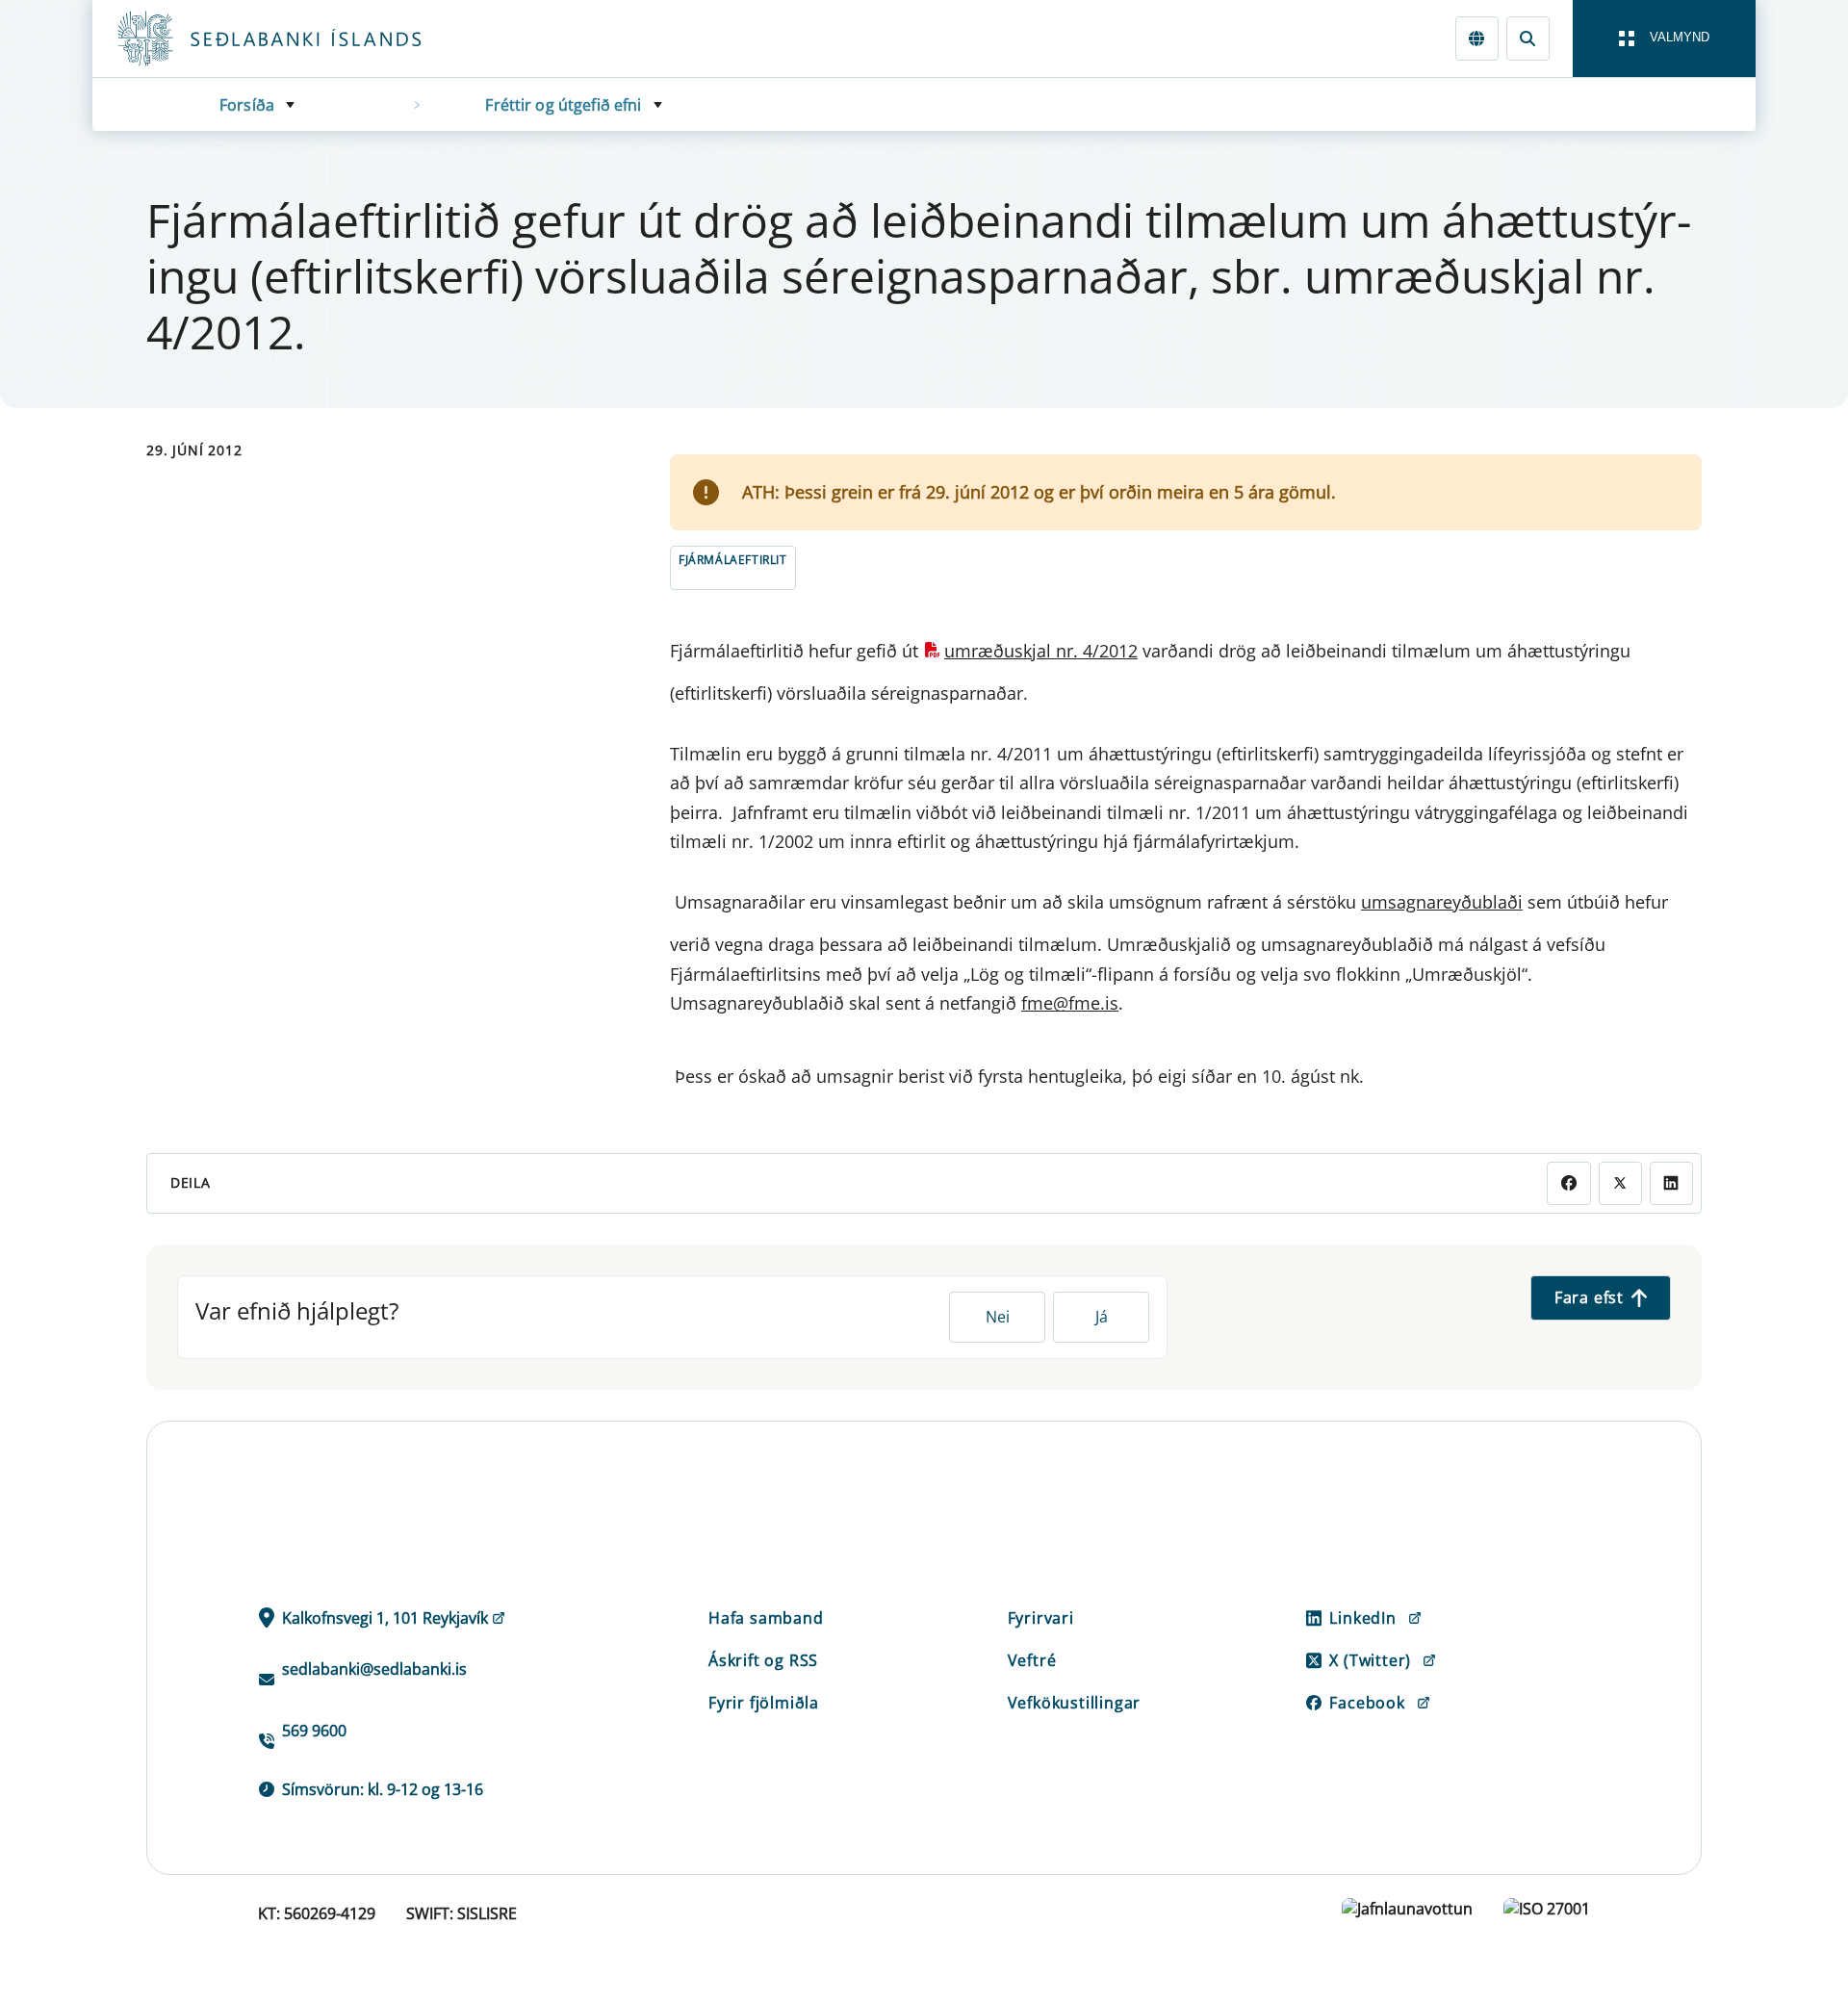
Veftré (1032, 1660)
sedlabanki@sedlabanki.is (374, 1669)
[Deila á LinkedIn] (1671, 1183)
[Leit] (1528, 38)
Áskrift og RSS (763, 1660)
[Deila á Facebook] (1568, 1183)
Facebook (1367, 1703)
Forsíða (247, 105)
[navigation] (1664, 38)
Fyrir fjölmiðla (764, 1703)
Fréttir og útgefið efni (563, 105)
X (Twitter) (1370, 1660)
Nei (998, 1317)
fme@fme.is (1070, 1003)
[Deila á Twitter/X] (1620, 1183)
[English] (1477, 38)
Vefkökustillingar (1075, 1703)
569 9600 (314, 1731)
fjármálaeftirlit (733, 560)
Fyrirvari (1041, 1618)
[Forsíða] (300, 38)
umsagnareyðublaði (1442, 902)
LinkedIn (1362, 1618)
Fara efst (1589, 1297)
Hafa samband (766, 1618)
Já (1102, 1317)
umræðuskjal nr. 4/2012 (1041, 651)
